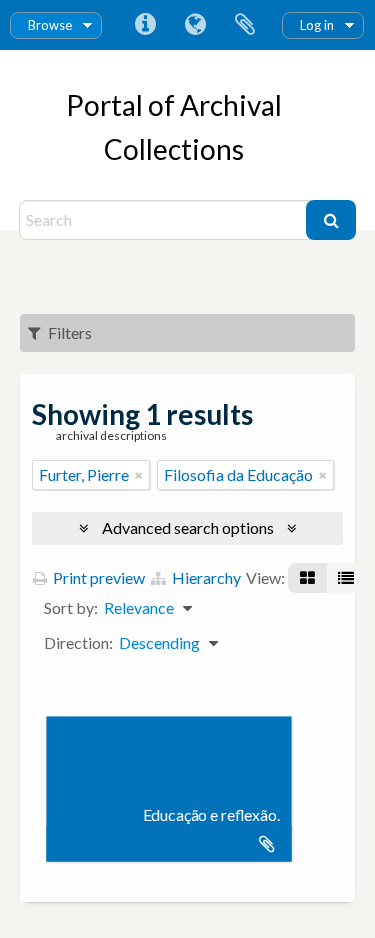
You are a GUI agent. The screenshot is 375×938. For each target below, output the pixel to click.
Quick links (145, 25)
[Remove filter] (139, 475)
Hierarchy (205, 577)
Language (195, 25)
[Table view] (346, 578)
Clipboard (245, 25)
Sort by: (71, 607)
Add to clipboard (267, 844)
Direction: (78, 642)
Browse (50, 25)
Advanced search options (188, 527)
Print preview (97, 577)
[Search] (331, 220)
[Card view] (307, 578)
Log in (317, 25)
